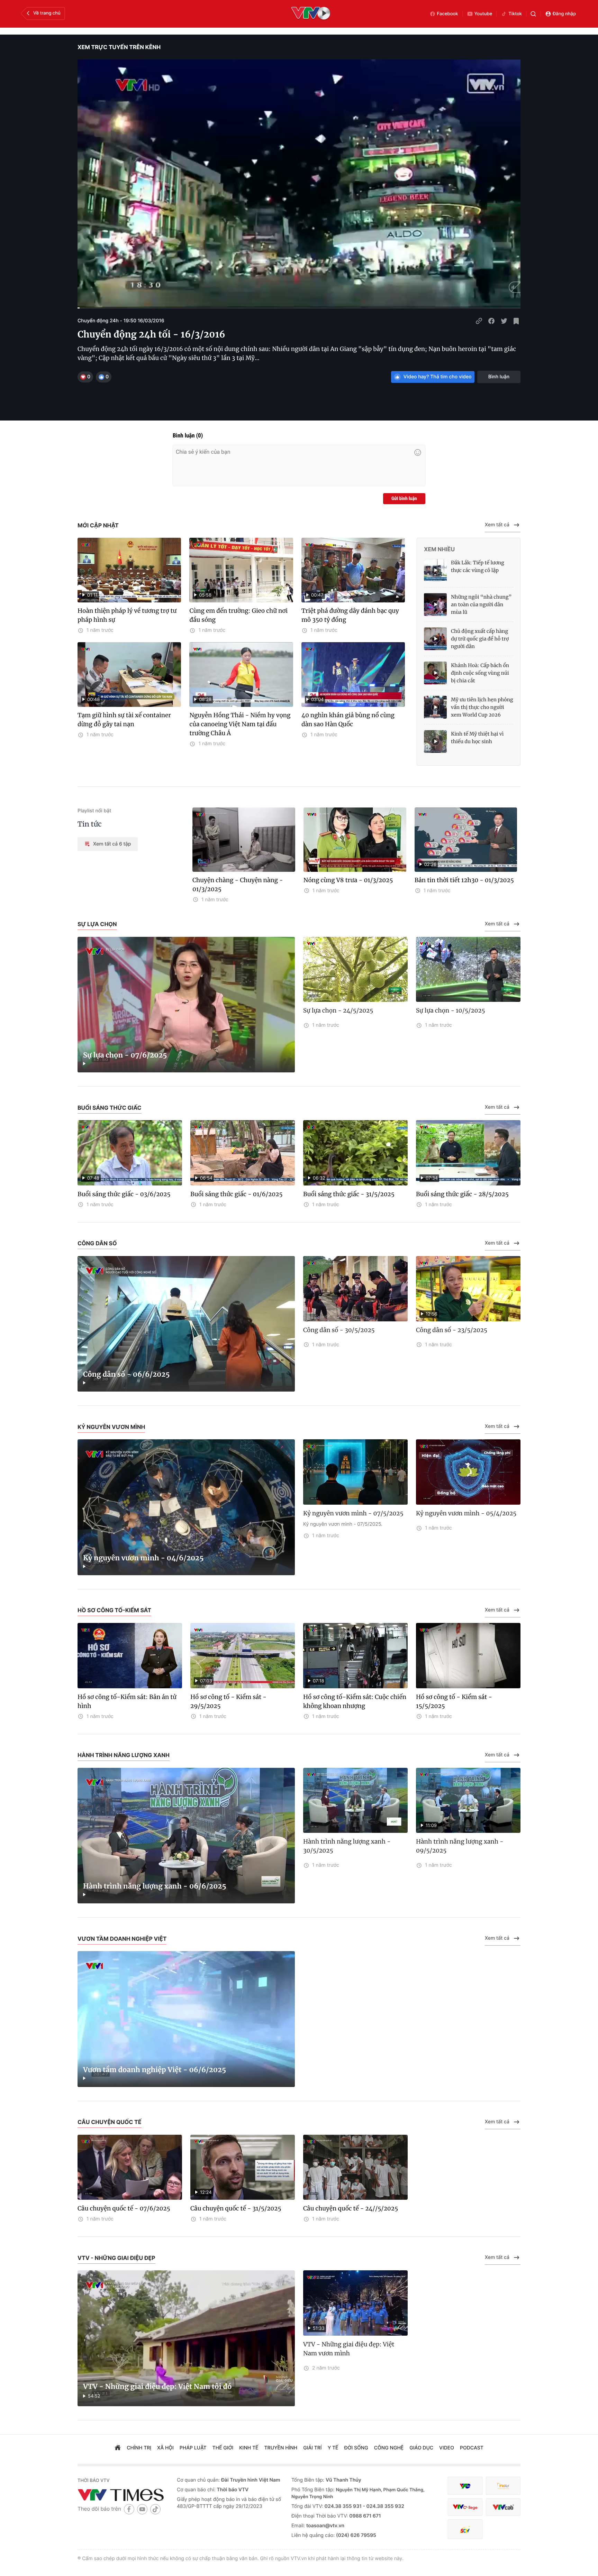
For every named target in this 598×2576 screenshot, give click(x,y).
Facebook (448, 14)
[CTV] (465, 2507)
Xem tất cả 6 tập (112, 844)
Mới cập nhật (98, 525)
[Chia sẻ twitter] (504, 321)
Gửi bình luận (404, 499)
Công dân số (97, 1243)
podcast (472, 2448)
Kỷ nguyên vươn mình (111, 1427)
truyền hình (281, 2448)
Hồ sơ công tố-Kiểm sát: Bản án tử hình (127, 1701)
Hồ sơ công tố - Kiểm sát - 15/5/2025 (454, 1701)
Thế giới (223, 2448)
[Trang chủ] (118, 2448)
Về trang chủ (47, 13)
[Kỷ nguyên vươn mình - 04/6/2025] (186, 1507)
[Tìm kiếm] (533, 14)
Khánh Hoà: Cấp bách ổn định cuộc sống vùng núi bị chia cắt (480, 673)
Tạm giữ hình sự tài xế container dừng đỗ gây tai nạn (124, 720)
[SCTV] (465, 2529)
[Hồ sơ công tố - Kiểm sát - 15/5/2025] (468, 1656)
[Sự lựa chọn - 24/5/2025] (355, 970)
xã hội (165, 2448)
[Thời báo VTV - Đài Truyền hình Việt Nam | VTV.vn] (122, 2495)
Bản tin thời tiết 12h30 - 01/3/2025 (464, 880)
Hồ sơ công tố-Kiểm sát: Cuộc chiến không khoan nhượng (355, 1701)
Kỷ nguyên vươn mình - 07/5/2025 (353, 1513)
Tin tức (90, 824)
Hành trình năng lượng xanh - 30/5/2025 (347, 1846)
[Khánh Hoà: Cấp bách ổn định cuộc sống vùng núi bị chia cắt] (435, 673)
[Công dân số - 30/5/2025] (355, 1289)
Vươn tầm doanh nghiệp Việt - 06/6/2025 (155, 2070)
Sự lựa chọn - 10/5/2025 (451, 1010)
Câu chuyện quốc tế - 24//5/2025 (351, 2208)
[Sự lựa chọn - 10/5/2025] (468, 970)
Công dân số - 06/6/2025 (126, 1374)
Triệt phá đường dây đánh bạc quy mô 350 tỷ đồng (350, 615)
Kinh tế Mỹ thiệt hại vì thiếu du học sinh (477, 738)
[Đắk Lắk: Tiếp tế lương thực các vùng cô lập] (435, 570)
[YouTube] (142, 2509)
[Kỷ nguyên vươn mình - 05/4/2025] (468, 1472)
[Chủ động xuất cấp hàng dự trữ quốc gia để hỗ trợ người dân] (435, 639)
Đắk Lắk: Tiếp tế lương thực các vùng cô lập (478, 566)
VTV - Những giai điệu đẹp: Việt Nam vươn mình (349, 2349)
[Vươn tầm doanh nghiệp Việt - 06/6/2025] (186, 2019)
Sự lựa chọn (97, 924)
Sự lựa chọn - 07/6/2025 (125, 1055)
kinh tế (249, 2448)
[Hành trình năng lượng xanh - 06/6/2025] (186, 1836)
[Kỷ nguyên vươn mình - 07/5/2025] (355, 1472)
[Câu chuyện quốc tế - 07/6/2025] (130, 2167)
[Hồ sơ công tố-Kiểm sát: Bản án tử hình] (130, 1656)
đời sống (356, 2448)
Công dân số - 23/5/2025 (452, 1330)
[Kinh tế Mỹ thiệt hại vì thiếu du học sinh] (435, 741)
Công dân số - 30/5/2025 (339, 1330)
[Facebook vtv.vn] (129, 2509)
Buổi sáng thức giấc (110, 1108)
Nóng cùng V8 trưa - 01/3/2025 (348, 880)
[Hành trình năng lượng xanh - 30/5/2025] (355, 1801)
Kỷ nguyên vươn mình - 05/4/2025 (466, 1513)
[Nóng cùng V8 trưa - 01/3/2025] (355, 840)
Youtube (483, 14)
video (447, 2448)
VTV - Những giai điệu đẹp (116, 2258)
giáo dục (421, 2448)
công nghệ (389, 2448)
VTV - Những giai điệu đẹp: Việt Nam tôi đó (157, 2387)
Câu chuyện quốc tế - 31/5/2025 (236, 2208)
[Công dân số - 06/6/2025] (186, 1324)
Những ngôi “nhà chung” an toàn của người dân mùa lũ (481, 604)
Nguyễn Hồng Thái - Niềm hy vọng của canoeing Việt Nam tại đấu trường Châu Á (240, 724)
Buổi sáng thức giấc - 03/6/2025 (124, 1194)
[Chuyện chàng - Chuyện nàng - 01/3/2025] (244, 840)
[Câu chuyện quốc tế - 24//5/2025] (355, 2167)
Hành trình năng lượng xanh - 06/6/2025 (155, 1886)
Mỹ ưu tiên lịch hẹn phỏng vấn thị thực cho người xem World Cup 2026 (482, 707)
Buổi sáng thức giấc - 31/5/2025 (349, 1194)
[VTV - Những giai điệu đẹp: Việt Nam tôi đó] (186, 2338)
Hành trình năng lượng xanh (124, 1755)
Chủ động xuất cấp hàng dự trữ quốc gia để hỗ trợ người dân (480, 639)
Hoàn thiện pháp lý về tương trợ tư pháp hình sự (127, 615)
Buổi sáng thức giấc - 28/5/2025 (462, 1194)
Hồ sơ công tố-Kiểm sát (114, 1610)
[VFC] (465, 2486)
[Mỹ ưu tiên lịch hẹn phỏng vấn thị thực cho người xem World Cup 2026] (435, 707)
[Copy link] (479, 321)
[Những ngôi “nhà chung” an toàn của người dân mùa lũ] (435, 604)
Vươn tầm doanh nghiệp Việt (122, 1939)
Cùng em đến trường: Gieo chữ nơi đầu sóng (238, 615)
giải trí (312, 2448)
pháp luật (193, 2448)
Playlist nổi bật (94, 811)
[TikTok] (155, 2509)
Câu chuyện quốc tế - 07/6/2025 (124, 2208)
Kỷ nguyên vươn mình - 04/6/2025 (143, 1558)
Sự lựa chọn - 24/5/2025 (338, 1010)
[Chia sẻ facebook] (491, 321)
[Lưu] (516, 321)
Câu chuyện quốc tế (110, 2122)
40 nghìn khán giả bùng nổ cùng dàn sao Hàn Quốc (348, 720)
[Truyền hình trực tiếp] (311, 14)
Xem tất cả (497, 525)
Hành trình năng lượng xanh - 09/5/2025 (460, 1846)
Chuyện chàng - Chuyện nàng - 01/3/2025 (238, 885)
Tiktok (515, 14)
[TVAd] (503, 2486)
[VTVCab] (503, 2507)
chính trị (139, 2448)
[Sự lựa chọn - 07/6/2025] (186, 1005)
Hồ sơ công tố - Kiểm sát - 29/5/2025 (228, 1701)
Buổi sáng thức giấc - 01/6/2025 (236, 1194)
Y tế (333, 2448)
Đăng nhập (564, 14)
